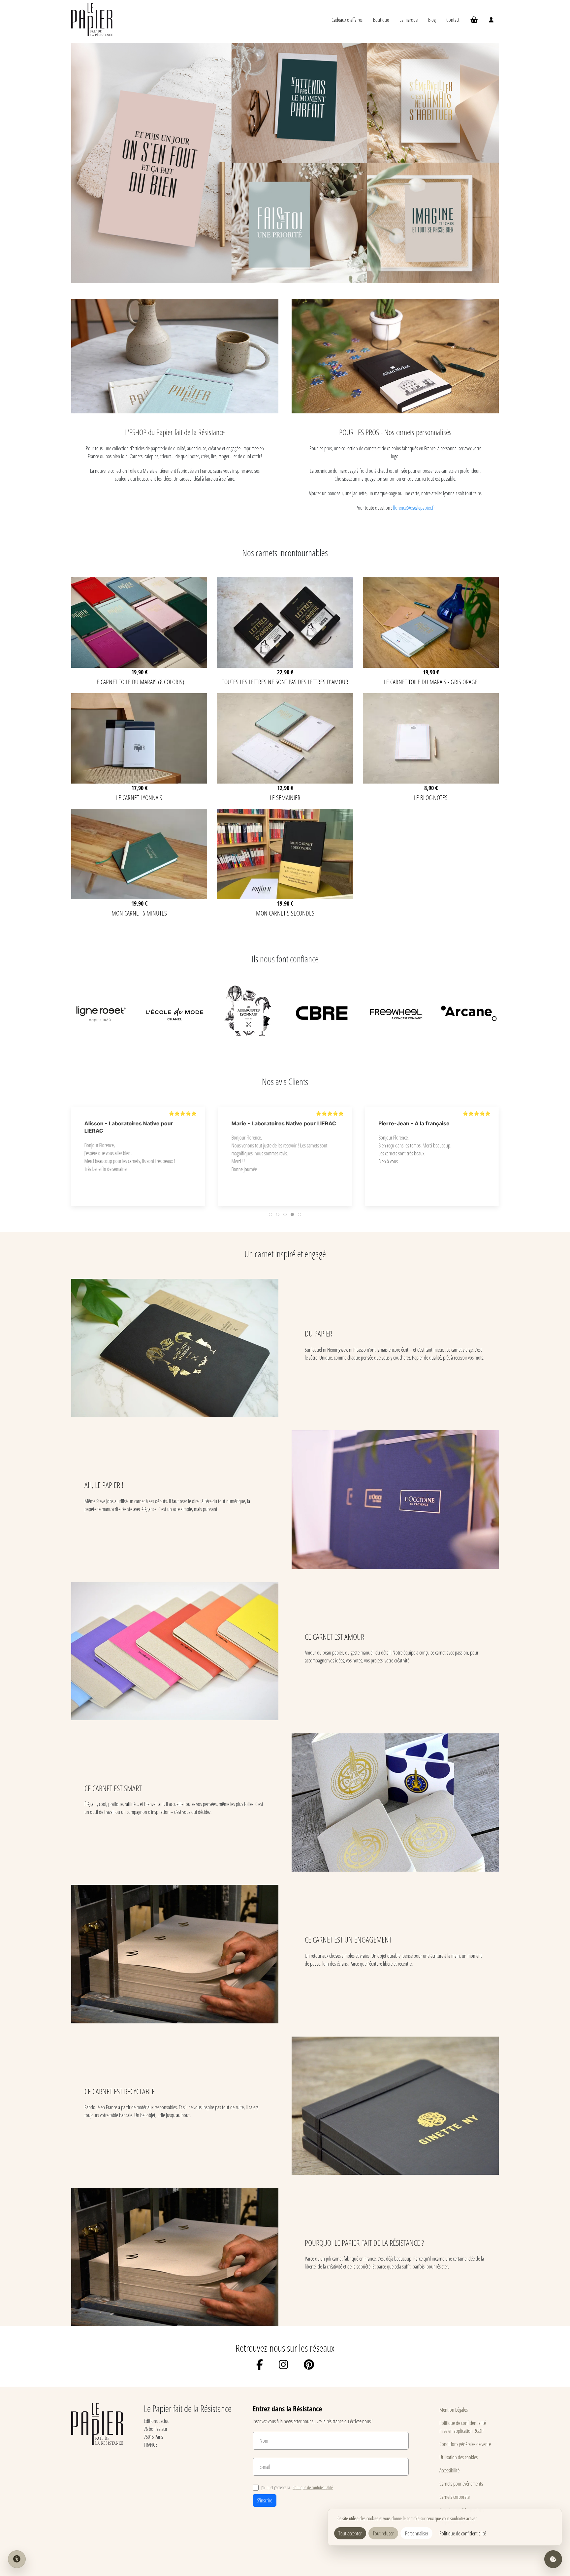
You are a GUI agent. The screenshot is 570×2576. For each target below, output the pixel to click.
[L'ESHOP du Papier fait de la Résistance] (175, 415)
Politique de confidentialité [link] (463, 2533)
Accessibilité (449, 2470)
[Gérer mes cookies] (553, 2559)
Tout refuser (383, 2533)
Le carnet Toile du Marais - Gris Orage (431, 682)
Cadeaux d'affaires (347, 20)
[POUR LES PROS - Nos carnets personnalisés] (395, 415)
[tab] (270, 1214)
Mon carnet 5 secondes (285, 913)
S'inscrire (265, 2500)
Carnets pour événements (461, 2483)
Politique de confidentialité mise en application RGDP (463, 2427)
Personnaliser (417, 2533)
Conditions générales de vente (465, 2444)
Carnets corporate (455, 2497)
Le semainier (285, 797)
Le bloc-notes (431, 797)
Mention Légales (454, 2410)
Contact (453, 20)
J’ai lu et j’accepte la (297, 2487)
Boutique (381, 20)
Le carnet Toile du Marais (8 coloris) (139, 682)
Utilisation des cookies (459, 2457)
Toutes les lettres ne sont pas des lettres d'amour (285, 682)
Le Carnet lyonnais (139, 797)
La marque (409, 20)
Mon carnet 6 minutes (139, 913)
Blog (432, 20)
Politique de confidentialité (313, 2487)
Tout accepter (350, 2533)
